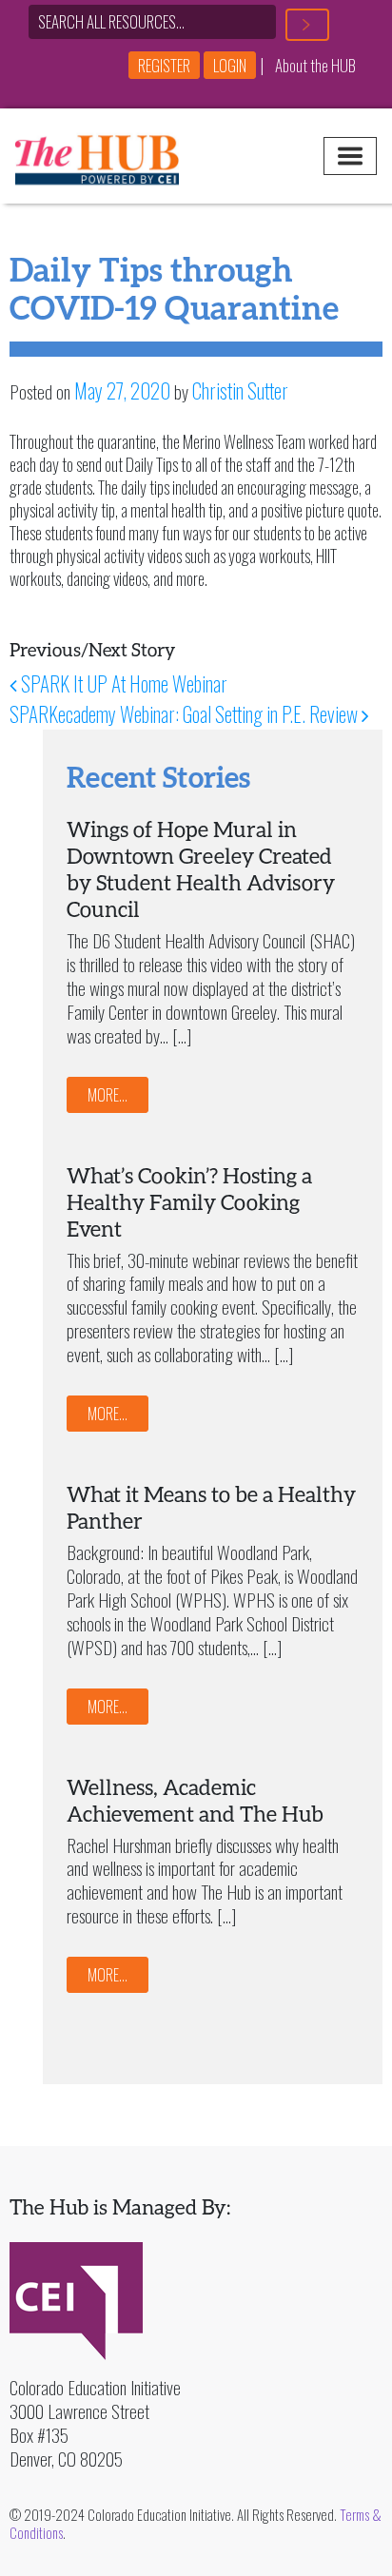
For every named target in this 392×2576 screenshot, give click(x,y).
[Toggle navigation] (350, 156)
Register (164, 65)
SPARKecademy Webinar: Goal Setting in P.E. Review (186, 714)
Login (230, 65)
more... (108, 1095)
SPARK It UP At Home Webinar (122, 683)
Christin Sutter (240, 390)
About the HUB (315, 65)
